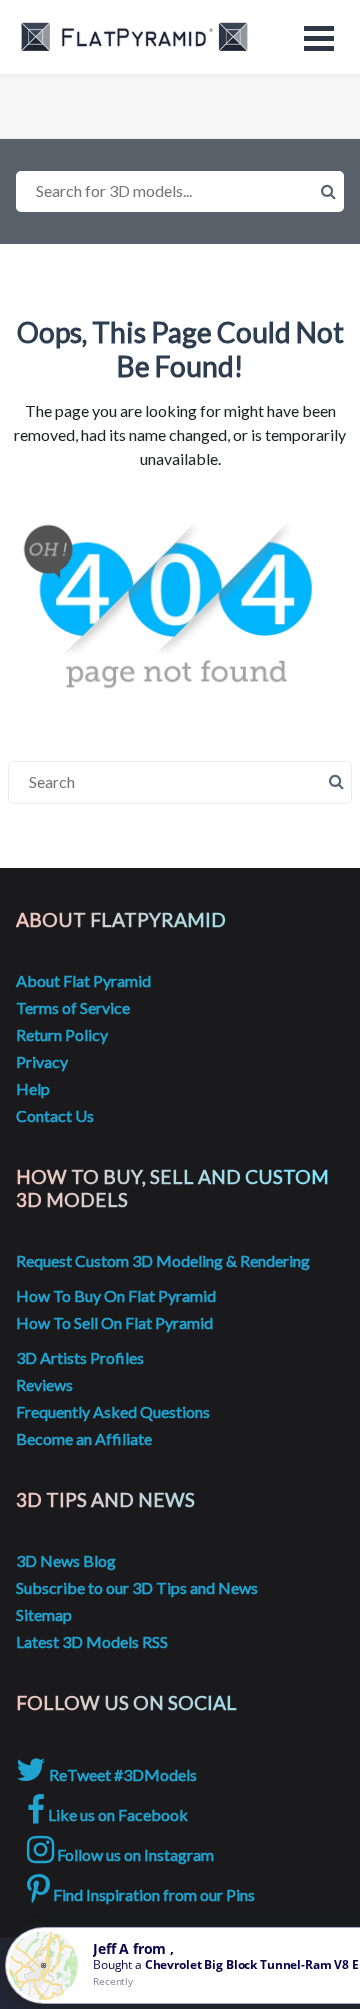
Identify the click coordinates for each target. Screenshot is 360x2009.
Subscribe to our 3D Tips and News (137, 1587)
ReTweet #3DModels (121, 1774)
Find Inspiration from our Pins (152, 1894)
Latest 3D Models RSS (92, 1641)
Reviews (44, 1384)
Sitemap (44, 1614)
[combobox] (180, 191)
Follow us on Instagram (134, 1854)
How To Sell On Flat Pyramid (114, 1322)
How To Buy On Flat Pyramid (116, 1295)
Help (33, 1088)
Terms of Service (73, 1007)
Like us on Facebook (116, 1814)
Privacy (42, 1061)
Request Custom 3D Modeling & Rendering (163, 1260)
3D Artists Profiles (80, 1357)
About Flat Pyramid (83, 980)
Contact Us (55, 1115)
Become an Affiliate (84, 1438)
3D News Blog (66, 1560)
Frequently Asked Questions (113, 1411)
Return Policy (62, 1034)
